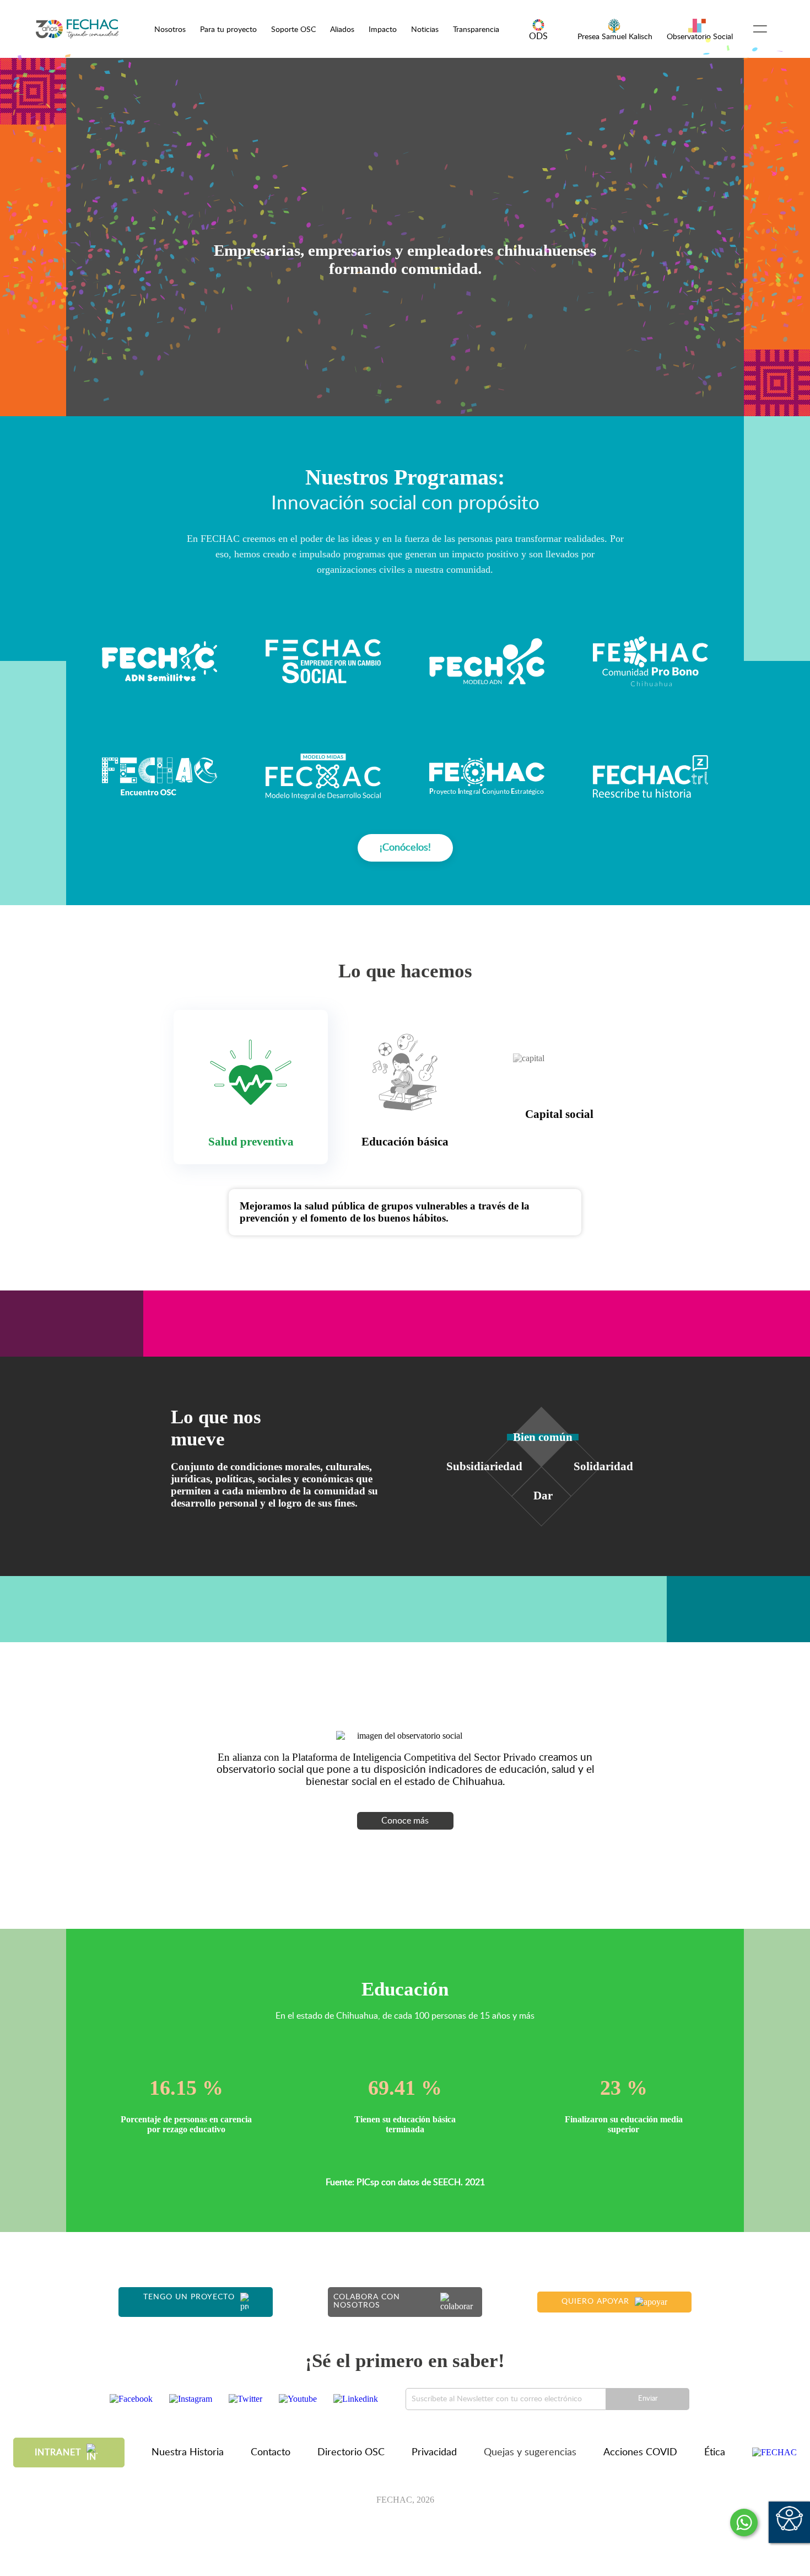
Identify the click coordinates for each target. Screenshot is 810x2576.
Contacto (271, 2453)
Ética (715, 2453)
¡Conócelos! (405, 848)
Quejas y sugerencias (530, 2453)
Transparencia (476, 29)
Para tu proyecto (228, 29)
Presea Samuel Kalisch (615, 37)
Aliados (342, 29)
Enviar (648, 2399)
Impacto (383, 29)
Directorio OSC (351, 2453)
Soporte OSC (293, 29)
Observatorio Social (700, 37)
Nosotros (170, 29)
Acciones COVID (640, 2453)
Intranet (58, 2453)
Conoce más (405, 1821)
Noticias (425, 29)
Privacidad (434, 2453)
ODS (538, 36)
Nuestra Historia (188, 2453)
